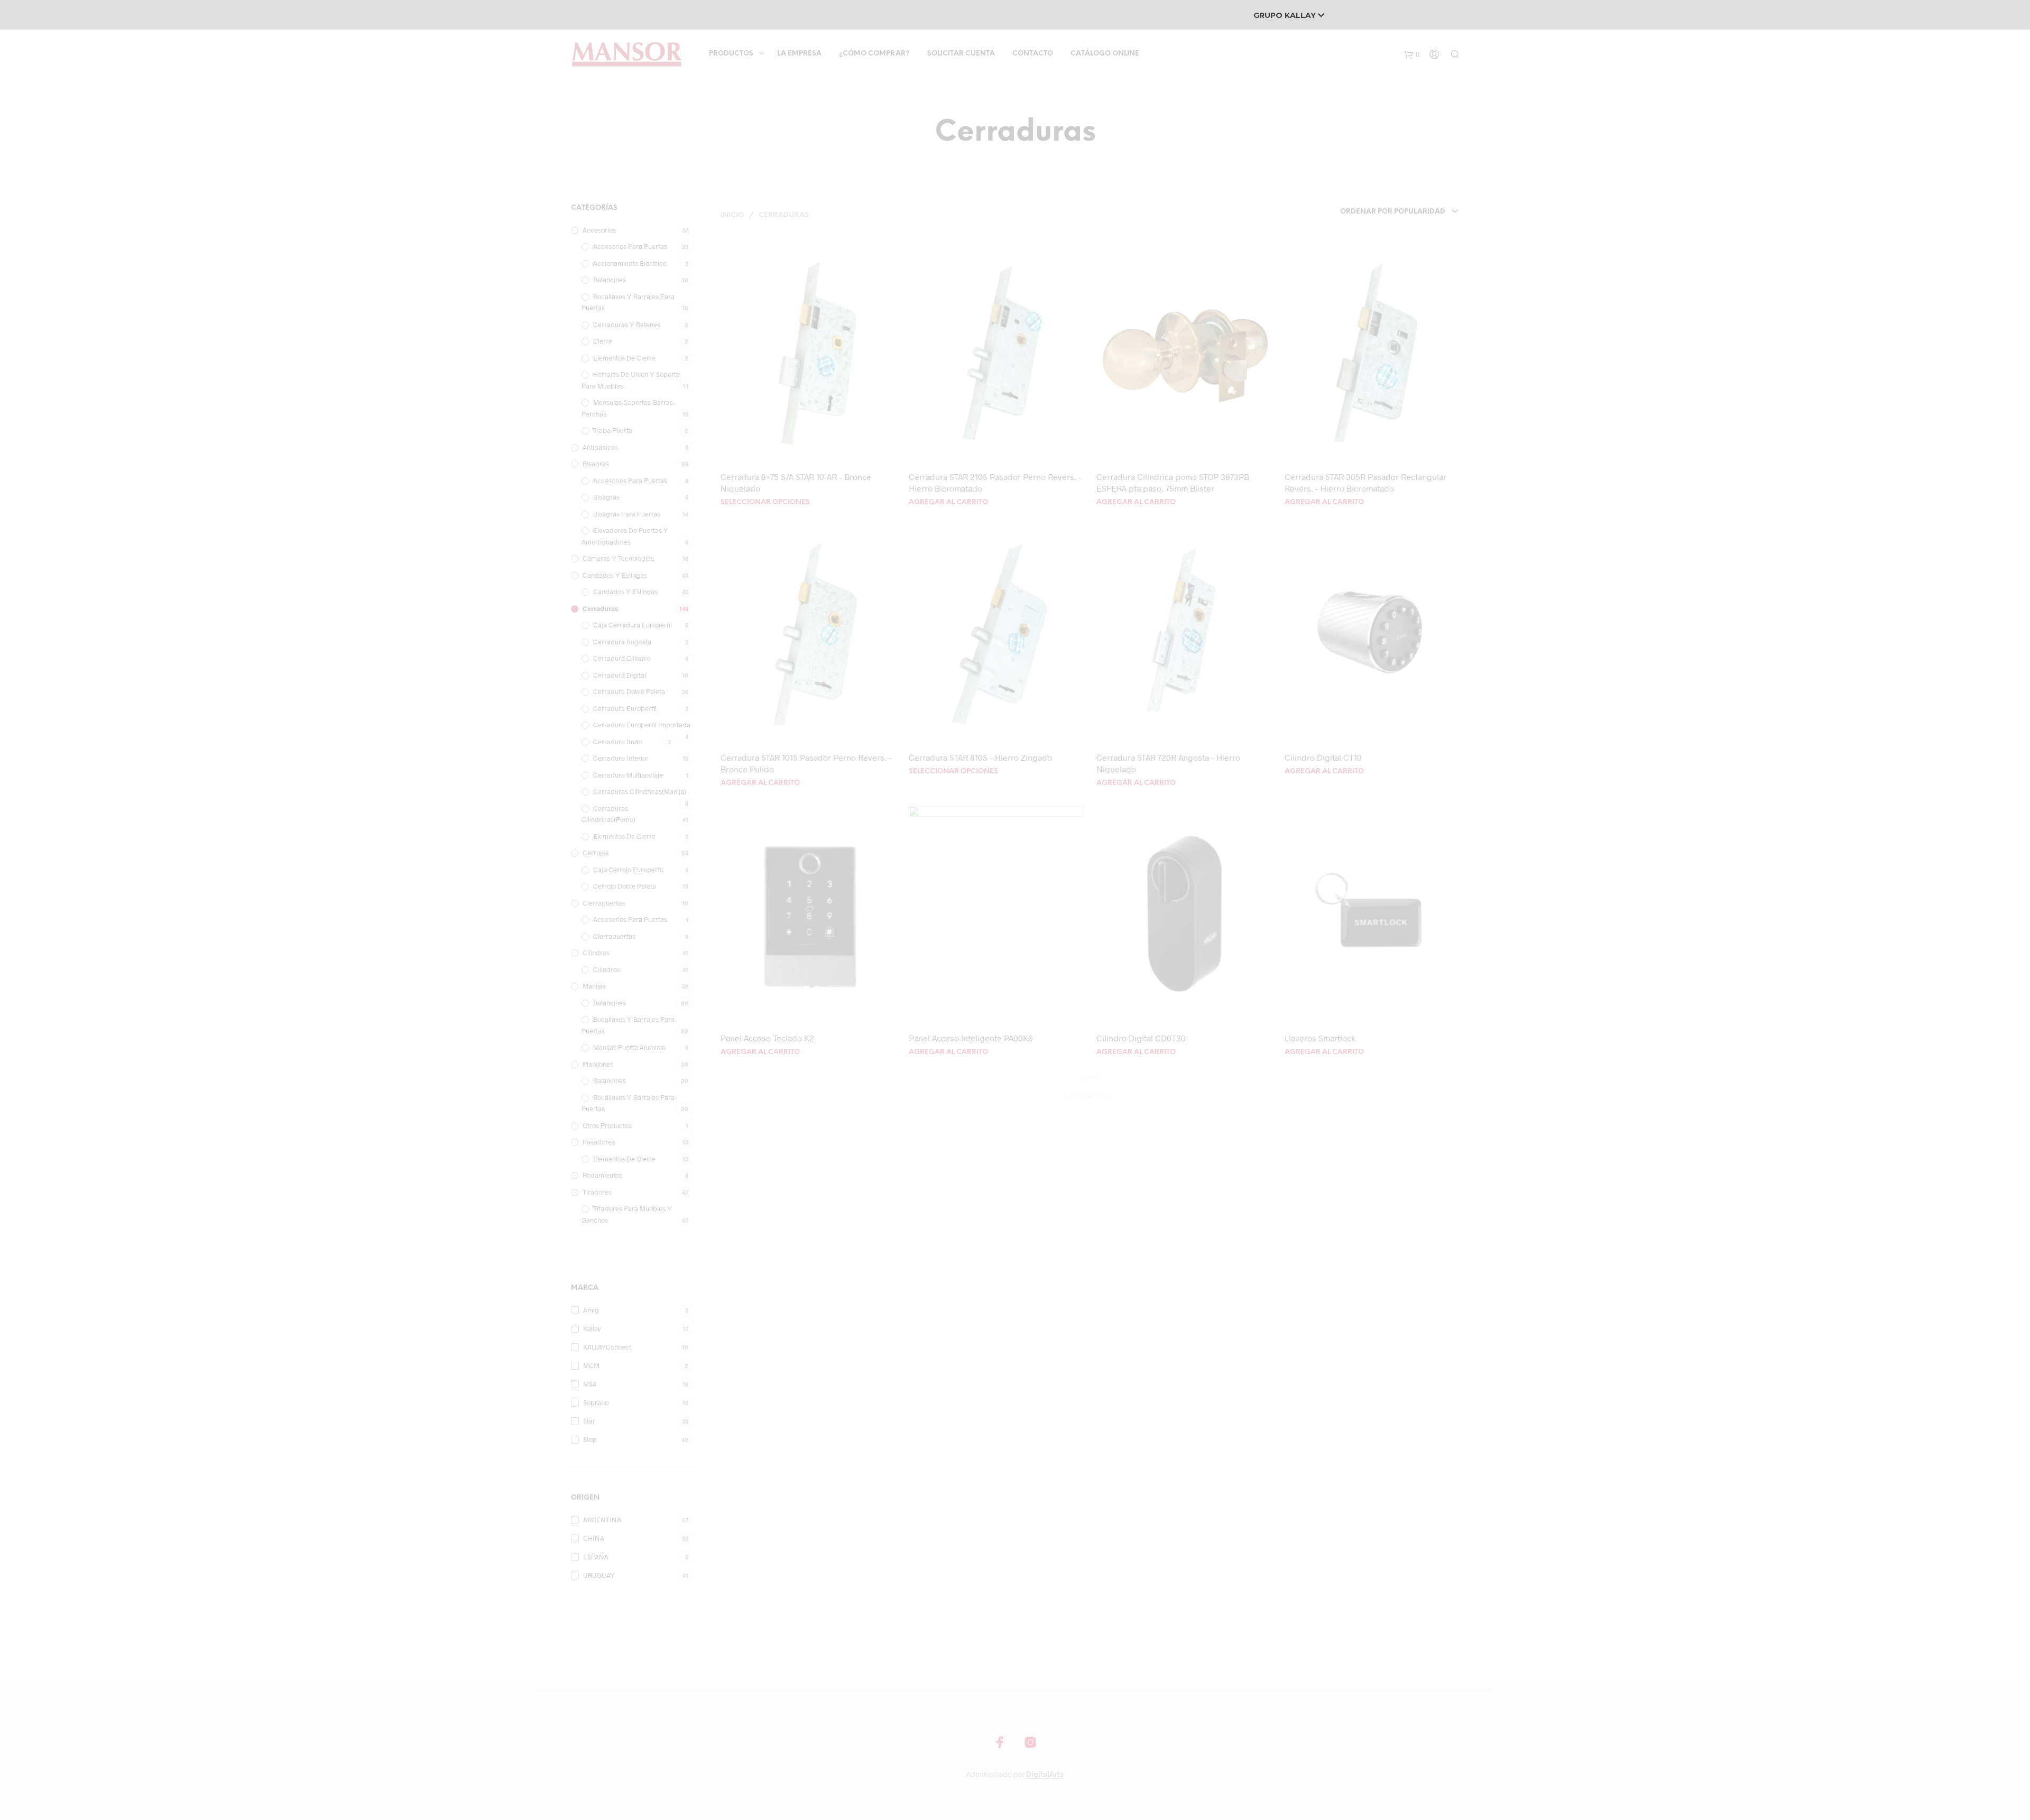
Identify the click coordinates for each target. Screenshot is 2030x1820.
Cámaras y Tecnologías (618, 558)
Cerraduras (600, 608)
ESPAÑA (596, 1557)
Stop (590, 1439)
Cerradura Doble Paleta (629, 691)
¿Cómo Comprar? (874, 54)
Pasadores (599, 1142)
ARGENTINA (602, 1520)
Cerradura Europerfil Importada (642, 725)
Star (589, 1421)
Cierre (603, 341)
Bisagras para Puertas (627, 514)
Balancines (610, 280)
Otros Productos (607, 1125)
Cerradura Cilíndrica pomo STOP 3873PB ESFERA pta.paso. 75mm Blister (1173, 482)
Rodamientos (602, 1175)
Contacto (1033, 54)
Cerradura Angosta (622, 642)
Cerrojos (596, 853)
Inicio (732, 215)
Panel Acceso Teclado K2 (767, 1038)
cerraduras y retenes (627, 325)
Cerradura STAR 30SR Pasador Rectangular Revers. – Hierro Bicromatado (1365, 482)
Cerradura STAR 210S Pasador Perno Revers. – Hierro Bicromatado (995, 482)
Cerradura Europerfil (625, 708)
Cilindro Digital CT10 (1323, 757)
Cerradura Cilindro (622, 658)
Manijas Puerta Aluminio (629, 1047)
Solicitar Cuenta (961, 54)
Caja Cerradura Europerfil (633, 625)
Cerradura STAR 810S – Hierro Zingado (980, 757)
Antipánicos (600, 447)
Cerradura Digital (620, 675)
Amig (591, 1310)
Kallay (592, 1328)
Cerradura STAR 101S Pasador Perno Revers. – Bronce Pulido (806, 763)
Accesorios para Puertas (630, 246)
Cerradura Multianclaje (628, 775)
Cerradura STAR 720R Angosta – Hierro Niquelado (1168, 763)
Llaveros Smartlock (1320, 1038)
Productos (731, 54)
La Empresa (799, 54)
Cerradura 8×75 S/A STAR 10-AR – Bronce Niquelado (796, 482)
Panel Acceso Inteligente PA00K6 (971, 1038)
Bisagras (596, 464)
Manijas (594, 986)
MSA (590, 1384)
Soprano (596, 1402)
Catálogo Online (1105, 54)
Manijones (598, 1064)
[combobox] (1385, 212)
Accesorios (599, 230)
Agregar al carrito (948, 502)
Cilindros (596, 953)
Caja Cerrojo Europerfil (628, 870)
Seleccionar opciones (765, 502)
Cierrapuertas (604, 903)
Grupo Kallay (1286, 15)
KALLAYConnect (607, 1347)
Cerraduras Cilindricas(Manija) (640, 791)
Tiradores (597, 1192)
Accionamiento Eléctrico (630, 263)
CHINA (594, 1538)
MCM (591, 1365)
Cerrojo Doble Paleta (625, 886)
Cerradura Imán (617, 742)
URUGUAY (599, 1575)
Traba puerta (613, 430)
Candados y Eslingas (615, 575)
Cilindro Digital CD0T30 (1141, 1038)
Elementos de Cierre (624, 358)
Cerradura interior (621, 758)
